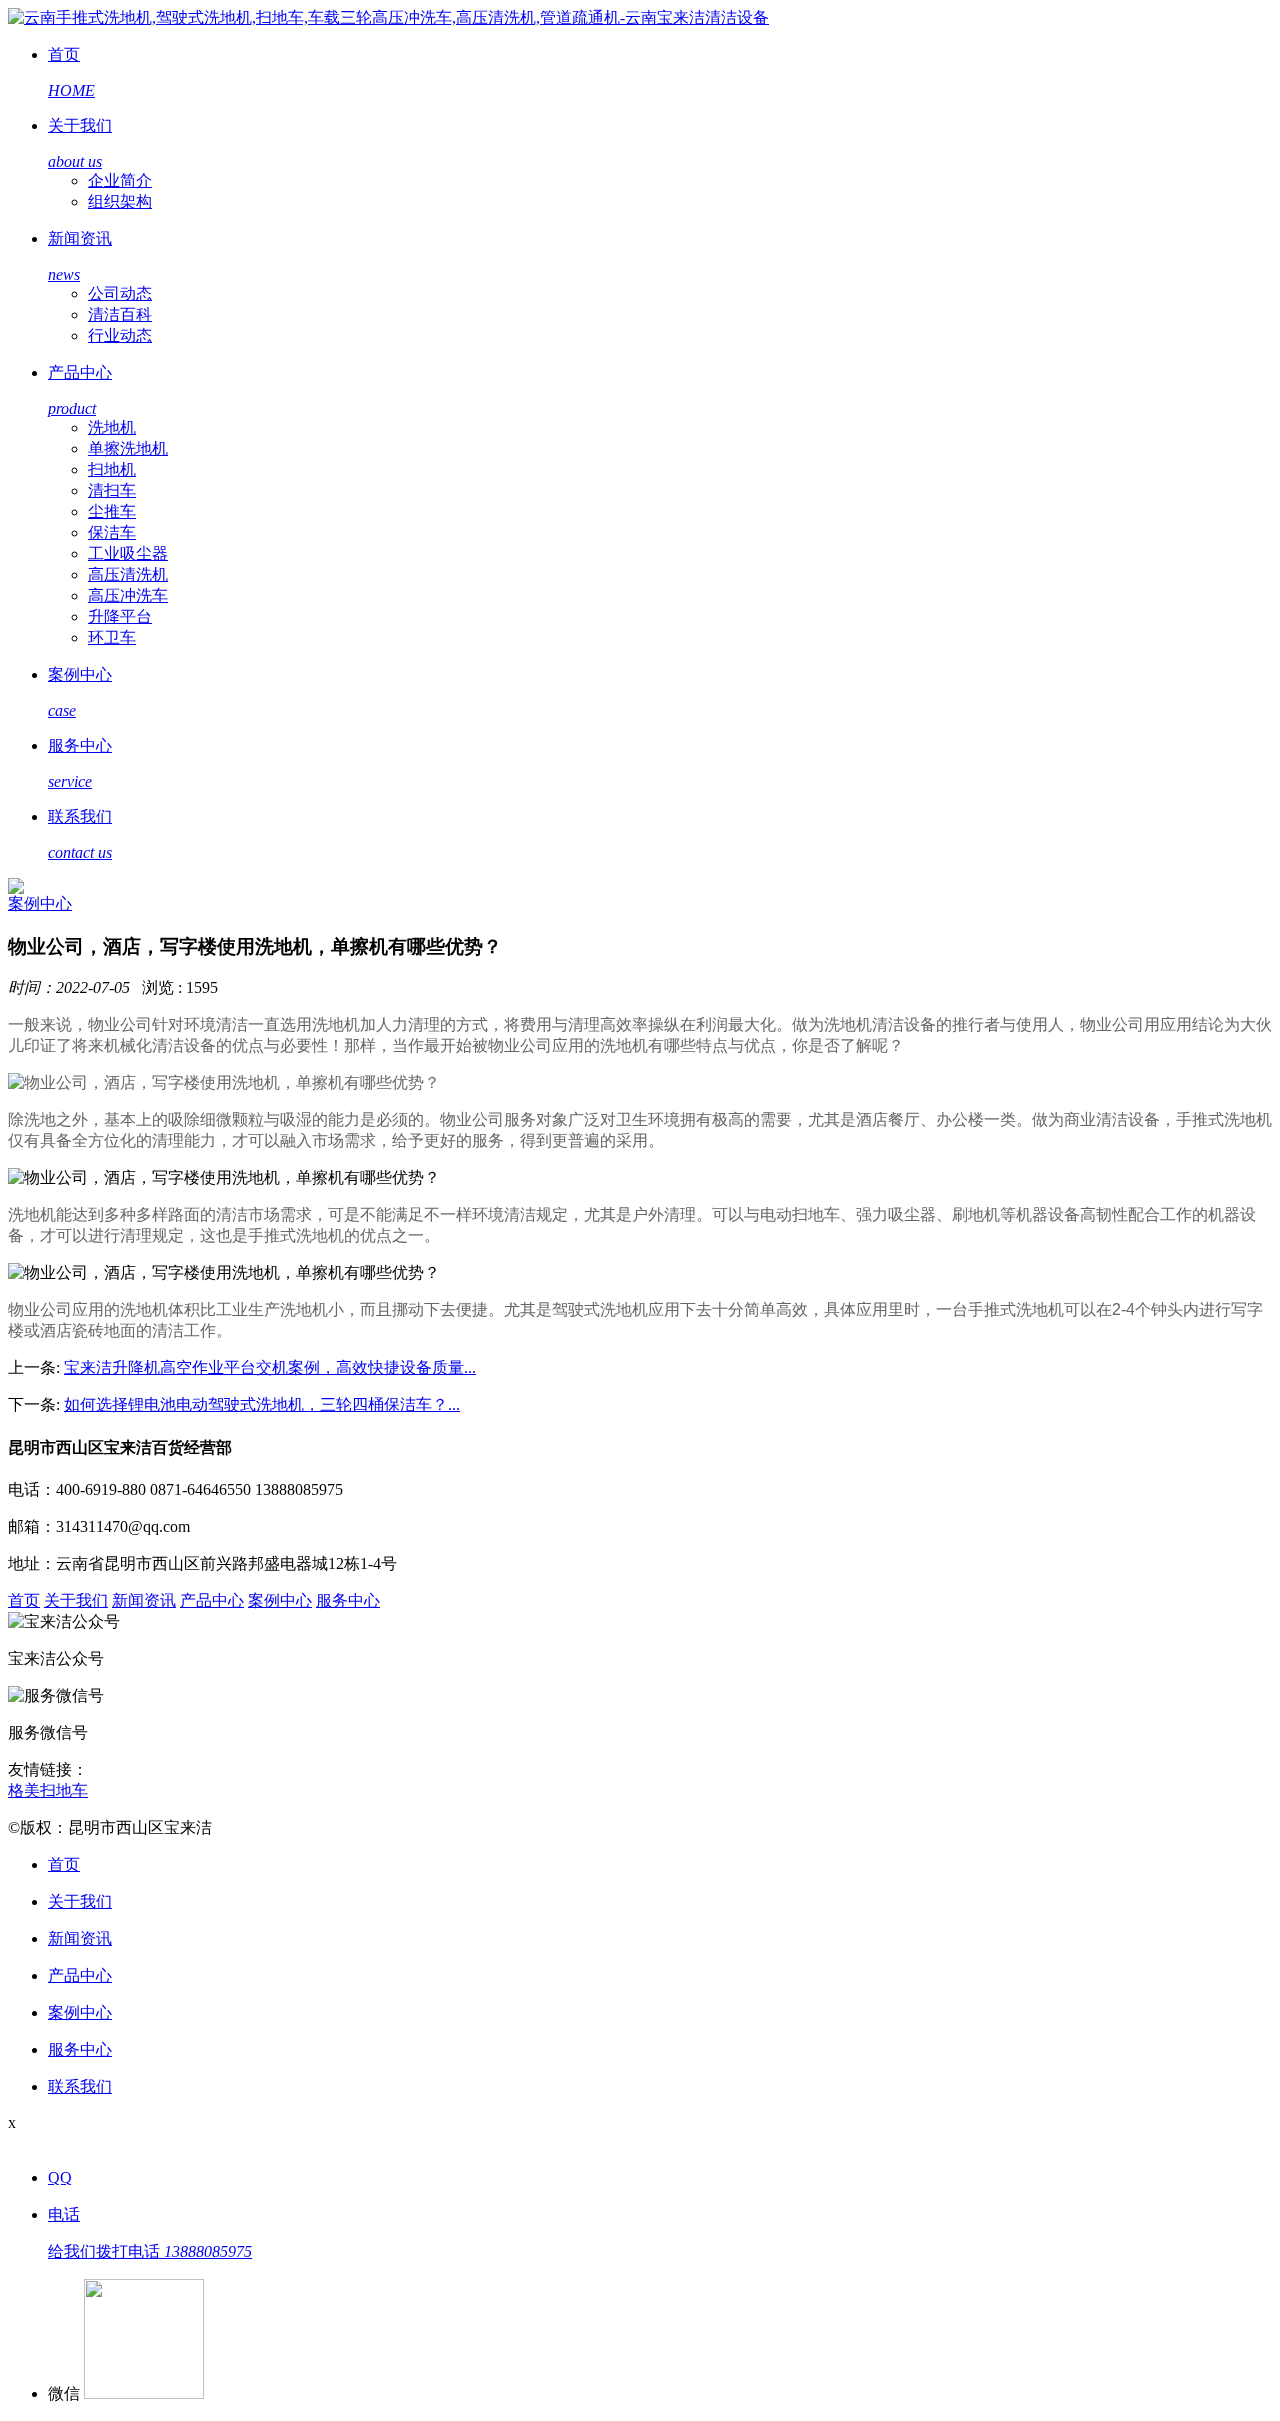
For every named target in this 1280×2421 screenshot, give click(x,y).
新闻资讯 (144, 1600)
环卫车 (112, 637)
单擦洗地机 (128, 448)
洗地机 (112, 427)
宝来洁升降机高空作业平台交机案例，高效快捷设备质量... (270, 1367)
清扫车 (112, 490)
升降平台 (120, 616)
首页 (24, 1600)
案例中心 (40, 903)
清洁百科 (120, 314)
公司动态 (120, 293)
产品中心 (212, 1600)
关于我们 (76, 1600)
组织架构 (120, 201)
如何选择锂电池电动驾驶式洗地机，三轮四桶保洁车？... (262, 1404)
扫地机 (112, 469)
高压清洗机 (128, 574)
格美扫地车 (48, 1790)
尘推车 (112, 511)
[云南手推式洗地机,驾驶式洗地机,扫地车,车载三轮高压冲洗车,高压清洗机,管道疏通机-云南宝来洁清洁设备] (388, 17)
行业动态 (120, 335)
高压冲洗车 (128, 595)
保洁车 (112, 532)
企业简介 (120, 180)
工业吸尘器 (128, 553)
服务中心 (348, 1600)
